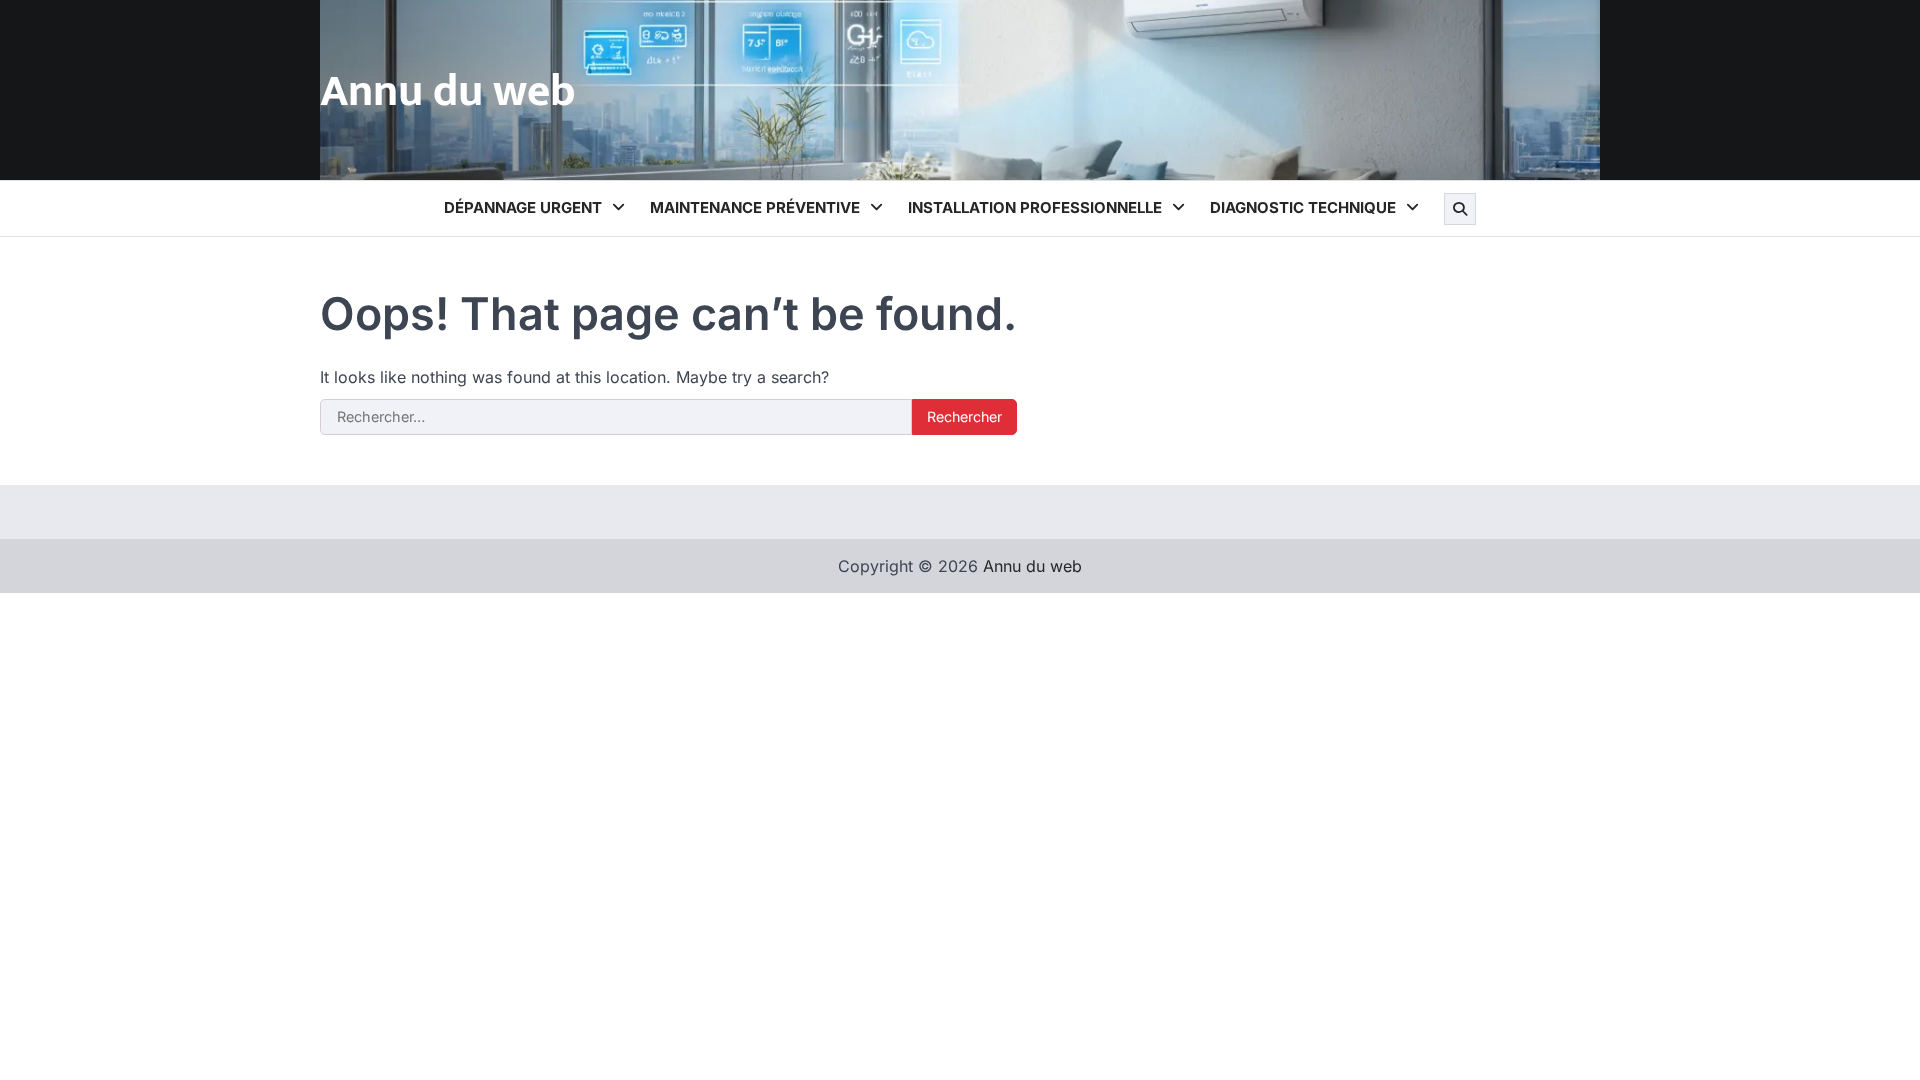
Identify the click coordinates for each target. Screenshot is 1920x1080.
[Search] (1460, 209)
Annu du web (448, 91)
